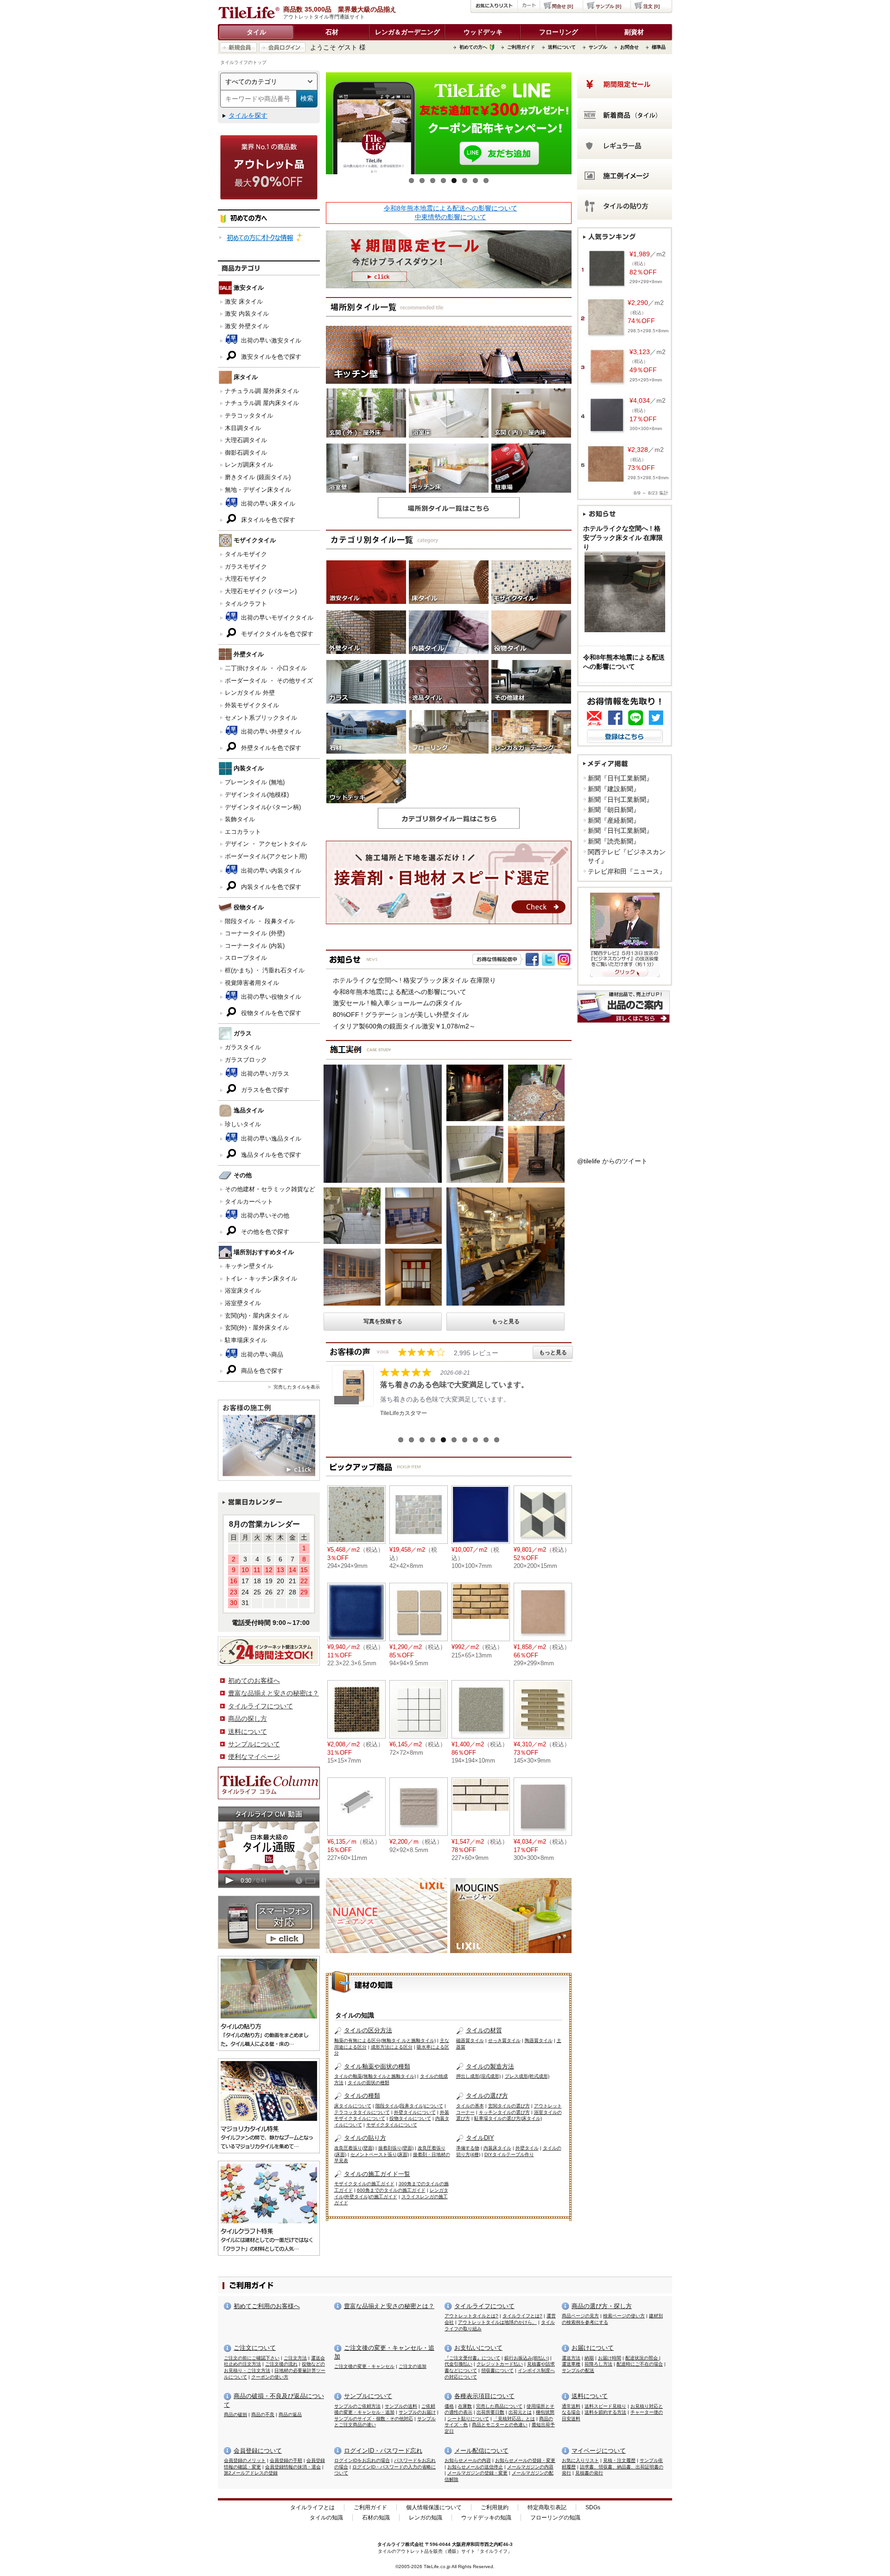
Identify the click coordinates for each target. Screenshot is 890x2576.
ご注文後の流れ (281, 2364)
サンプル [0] (608, 6)
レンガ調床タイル (249, 465)
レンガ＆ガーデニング (407, 32)
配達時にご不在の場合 (640, 2364)
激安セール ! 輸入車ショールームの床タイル (397, 1003)
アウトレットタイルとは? (471, 2316)
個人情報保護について (434, 2507)
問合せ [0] (563, 6)
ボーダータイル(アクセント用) (266, 856)
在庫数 (465, 2406)
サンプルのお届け (417, 2412)
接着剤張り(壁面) (396, 2148)
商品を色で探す (261, 1371)
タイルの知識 (326, 2518)
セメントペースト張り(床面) (380, 2154)
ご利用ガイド (521, 47)
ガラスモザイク (246, 567)
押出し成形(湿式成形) (478, 2076)
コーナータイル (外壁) (255, 933)
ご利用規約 (495, 2507)
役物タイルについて (410, 2118)
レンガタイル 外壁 (250, 693)
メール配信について (481, 2451)
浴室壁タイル (243, 1303)
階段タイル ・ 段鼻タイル (260, 921)
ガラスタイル (243, 1047)
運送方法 (571, 2358)
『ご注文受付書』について (472, 2358)
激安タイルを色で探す (270, 357)
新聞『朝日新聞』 (614, 810)
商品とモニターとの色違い (500, 2425)
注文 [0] (652, 6)
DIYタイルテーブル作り (509, 2154)
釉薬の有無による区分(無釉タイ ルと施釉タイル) (385, 2040)
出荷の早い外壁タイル (270, 732)
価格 (449, 2406)
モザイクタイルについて (392, 2125)
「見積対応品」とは (514, 2419)
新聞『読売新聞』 (614, 841)
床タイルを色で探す (267, 520)
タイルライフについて (261, 1706)
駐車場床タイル (246, 1340)
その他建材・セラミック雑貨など (270, 1189)
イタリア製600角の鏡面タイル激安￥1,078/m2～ (404, 1026)
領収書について (497, 2370)
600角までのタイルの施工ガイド (391, 2190)
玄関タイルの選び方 (509, 2106)
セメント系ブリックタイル (261, 718)
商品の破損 (235, 2414)
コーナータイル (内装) (255, 946)
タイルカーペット (249, 1202)
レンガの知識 (426, 2518)
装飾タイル (240, 819)
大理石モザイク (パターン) (261, 591)
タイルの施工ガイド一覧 (377, 2174)
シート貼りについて (468, 2419)
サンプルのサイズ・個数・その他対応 (374, 2419)
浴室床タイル (243, 1291)
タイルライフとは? (522, 2316)
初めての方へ (473, 47)
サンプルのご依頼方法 (357, 2406)
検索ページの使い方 (624, 2316)
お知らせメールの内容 (468, 2460)
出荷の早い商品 (261, 1355)
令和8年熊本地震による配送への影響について (451, 208)
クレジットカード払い (500, 2364)
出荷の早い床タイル (267, 504)
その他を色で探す (264, 1232)
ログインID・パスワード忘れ (383, 2451)
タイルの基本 (470, 2106)
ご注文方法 (295, 2358)
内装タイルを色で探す (270, 887)
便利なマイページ (254, 1757)
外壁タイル (527, 2148)
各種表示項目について (484, 2396)
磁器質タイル (470, 2040)
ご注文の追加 (413, 2366)
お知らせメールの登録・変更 (525, 2460)
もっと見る (506, 1321)
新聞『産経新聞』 (614, 820)
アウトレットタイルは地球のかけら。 (497, 2322)
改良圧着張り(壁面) (354, 2148)
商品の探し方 (248, 1719)
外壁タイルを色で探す (270, 748)
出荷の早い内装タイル (270, 871)
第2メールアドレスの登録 (251, 2473)
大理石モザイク (246, 579)
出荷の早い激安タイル (270, 340)
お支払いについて (478, 2348)
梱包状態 (545, 2412)
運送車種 (571, 2364)
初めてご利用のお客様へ (267, 2306)
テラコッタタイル (249, 416)
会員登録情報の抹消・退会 (293, 2467)
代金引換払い (458, 2364)
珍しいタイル (243, 1124)
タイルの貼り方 (365, 2138)
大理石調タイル (246, 440)
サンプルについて (254, 1744)
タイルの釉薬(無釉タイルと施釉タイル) (375, 2076)
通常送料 (571, 2406)
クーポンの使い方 (270, 2377)
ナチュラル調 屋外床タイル (262, 391)
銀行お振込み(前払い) (527, 2358)
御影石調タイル (246, 453)
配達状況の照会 (642, 2358)
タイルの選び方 (487, 2096)
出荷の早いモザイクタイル (276, 618)
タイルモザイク (246, 554)
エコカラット (243, 832)
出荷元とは (520, 2412)
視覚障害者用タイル (252, 983)
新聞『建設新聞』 (614, 789)
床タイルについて (353, 2106)
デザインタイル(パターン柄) (263, 807)
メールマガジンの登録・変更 (477, 2473)
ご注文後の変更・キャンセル (364, 2366)
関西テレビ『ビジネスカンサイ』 (627, 857)
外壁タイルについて (415, 2112)
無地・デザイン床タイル (258, 490)
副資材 (634, 32)
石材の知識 (376, 2518)
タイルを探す (248, 115)
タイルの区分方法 (368, 2030)
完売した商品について (499, 2406)
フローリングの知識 (555, 2518)
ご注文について (255, 2348)
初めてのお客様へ (254, 1681)
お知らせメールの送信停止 (475, 2467)
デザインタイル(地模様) (257, 795)
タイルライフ (391, 2544)
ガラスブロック (246, 1060)
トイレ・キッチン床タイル (261, 1278)
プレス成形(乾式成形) (527, 2076)
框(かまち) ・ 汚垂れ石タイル (265, 970)
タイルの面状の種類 (369, 2083)
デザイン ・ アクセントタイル (266, 844)
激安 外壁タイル (247, 326)
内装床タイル (497, 2148)
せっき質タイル (504, 2040)
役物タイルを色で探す (270, 1013)
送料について (562, 47)
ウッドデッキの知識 (486, 2518)
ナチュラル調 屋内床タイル (262, 403)
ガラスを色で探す (264, 1090)
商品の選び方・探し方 (602, 2306)
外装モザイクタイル (252, 705)
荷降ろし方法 (598, 2364)
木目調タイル (243, 428)
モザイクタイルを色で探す (276, 634)
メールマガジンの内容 (530, 2467)
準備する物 (468, 2148)
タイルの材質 (484, 2030)
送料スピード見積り (605, 2406)
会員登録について (258, 2451)
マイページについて (599, 2451)
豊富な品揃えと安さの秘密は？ (273, 1693)
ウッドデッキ (483, 32)
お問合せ (629, 47)
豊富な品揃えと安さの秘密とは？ (389, 2306)
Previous (312, 126)
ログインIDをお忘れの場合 (362, 2460)
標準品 (659, 47)
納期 (589, 2358)
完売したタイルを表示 (297, 1387)
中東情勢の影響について (451, 217)
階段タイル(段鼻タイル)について (409, 2106)
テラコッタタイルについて (362, 2112)
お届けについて (593, 2348)
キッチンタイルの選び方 (504, 2112)
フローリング (559, 32)
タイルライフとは (312, 2507)
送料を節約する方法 (605, 2412)
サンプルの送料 (401, 2406)
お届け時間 (610, 2358)
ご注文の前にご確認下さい (252, 2358)
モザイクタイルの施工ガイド (364, 2184)
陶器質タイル (539, 2040)
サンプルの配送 (578, 2370)
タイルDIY (480, 2138)
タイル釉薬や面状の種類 (377, 2066)
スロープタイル (246, 958)
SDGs (593, 2507)
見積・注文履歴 (619, 2460)
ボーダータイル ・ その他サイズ (269, 681)
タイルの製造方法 (490, 2066)
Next (585, 126)
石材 (332, 32)
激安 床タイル (244, 301)
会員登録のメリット (245, 2460)
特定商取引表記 (547, 2507)
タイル (256, 32)
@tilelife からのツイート (612, 1161)
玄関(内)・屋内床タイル (257, 1316)
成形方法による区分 (392, 2047)
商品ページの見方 (580, 2316)
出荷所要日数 (490, 2412)
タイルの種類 (362, 2096)
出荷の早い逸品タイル (270, 1139)
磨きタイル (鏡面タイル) (258, 477)
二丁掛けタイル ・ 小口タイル (266, 668)
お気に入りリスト (580, 2460)
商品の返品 (290, 2414)
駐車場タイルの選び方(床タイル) (508, 2118)
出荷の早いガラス (264, 1074)
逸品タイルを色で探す (270, 1155)
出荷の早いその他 (264, 1215)
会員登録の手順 (286, 2460)
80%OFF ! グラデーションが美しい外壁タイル (401, 1015)
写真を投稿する (383, 1321)
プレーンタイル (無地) (255, 782)
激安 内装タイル (247, 314)
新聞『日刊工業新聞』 (620, 778)
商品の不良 (263, 2414)
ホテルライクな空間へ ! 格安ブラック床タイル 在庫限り (414, 980)
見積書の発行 (589, 2473)
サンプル (598, 47)
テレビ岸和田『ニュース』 (627, 871)
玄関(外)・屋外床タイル (257, 1328)
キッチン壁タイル (249, 1266)
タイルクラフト (246, 604)
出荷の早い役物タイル (270, 997)
